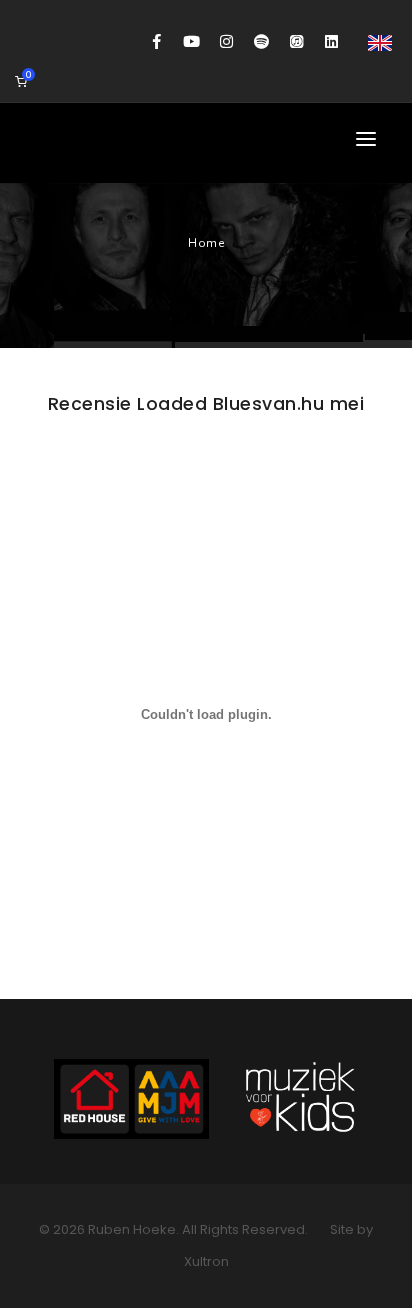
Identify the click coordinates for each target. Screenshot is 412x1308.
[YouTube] (191, 42)
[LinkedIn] (331, 42)
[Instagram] (226, 42)
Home (206, 243)
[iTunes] (296, 42)
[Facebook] (156, 42)
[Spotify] (261, 42)
